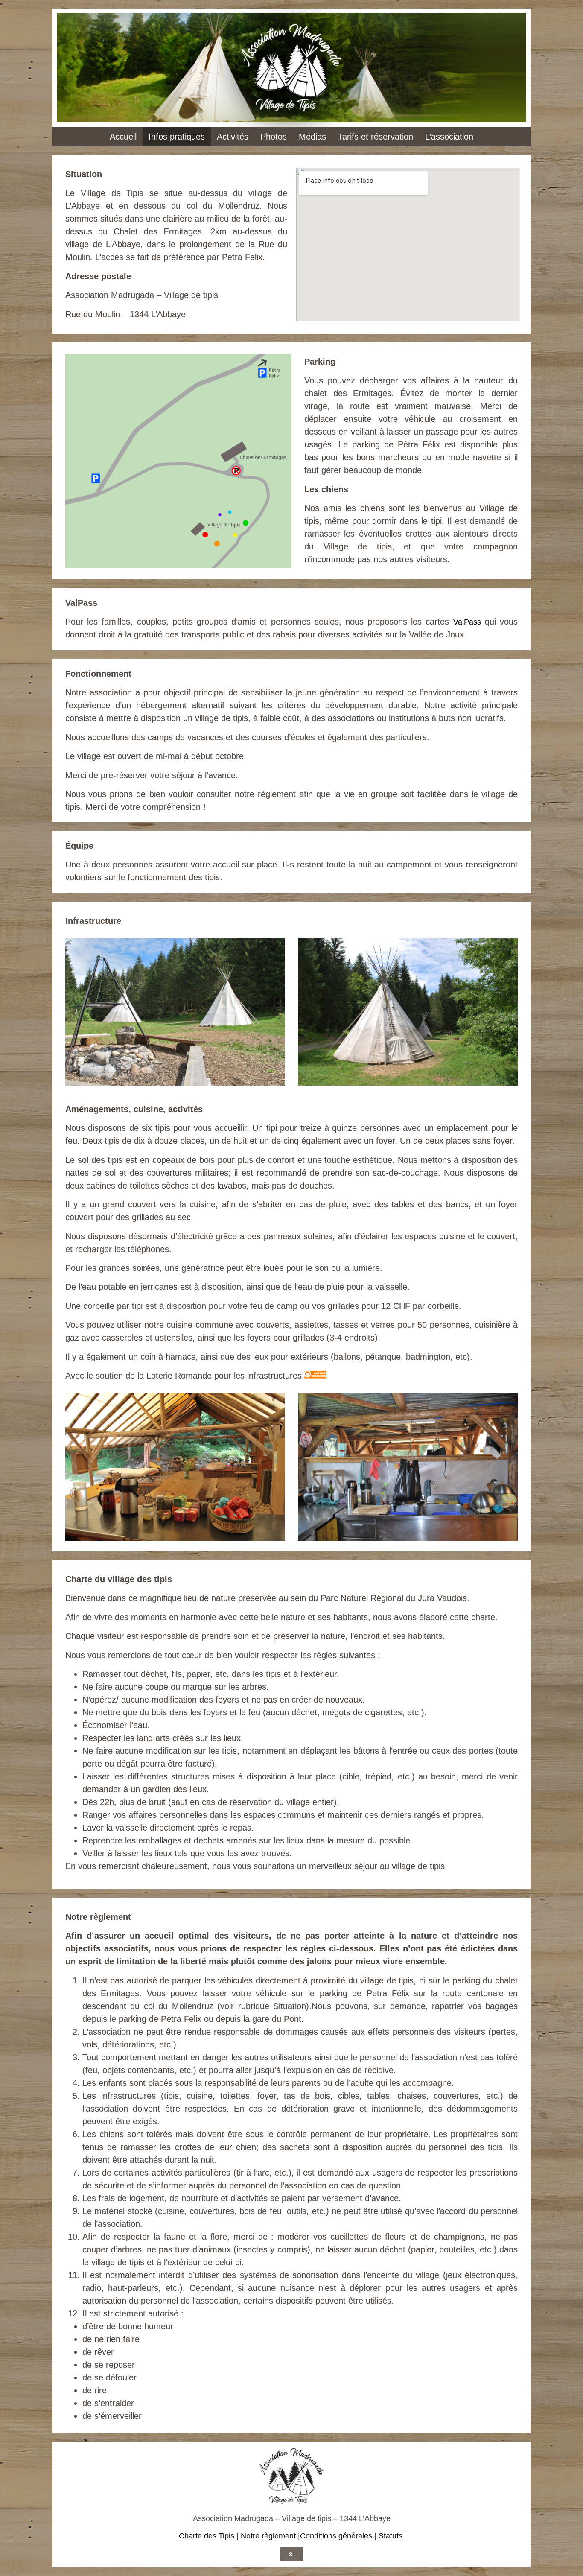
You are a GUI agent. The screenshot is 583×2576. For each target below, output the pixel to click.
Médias (312, 137)
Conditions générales (336, 2536)
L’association (449, 137)
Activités (233, 137)
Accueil (123, 137)
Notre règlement (268, 2536)
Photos (274, 137)
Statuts (391, 2536)
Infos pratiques (177, 137)
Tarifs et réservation (376, 137)
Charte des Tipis (207, 2536)
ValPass (467, 622)
